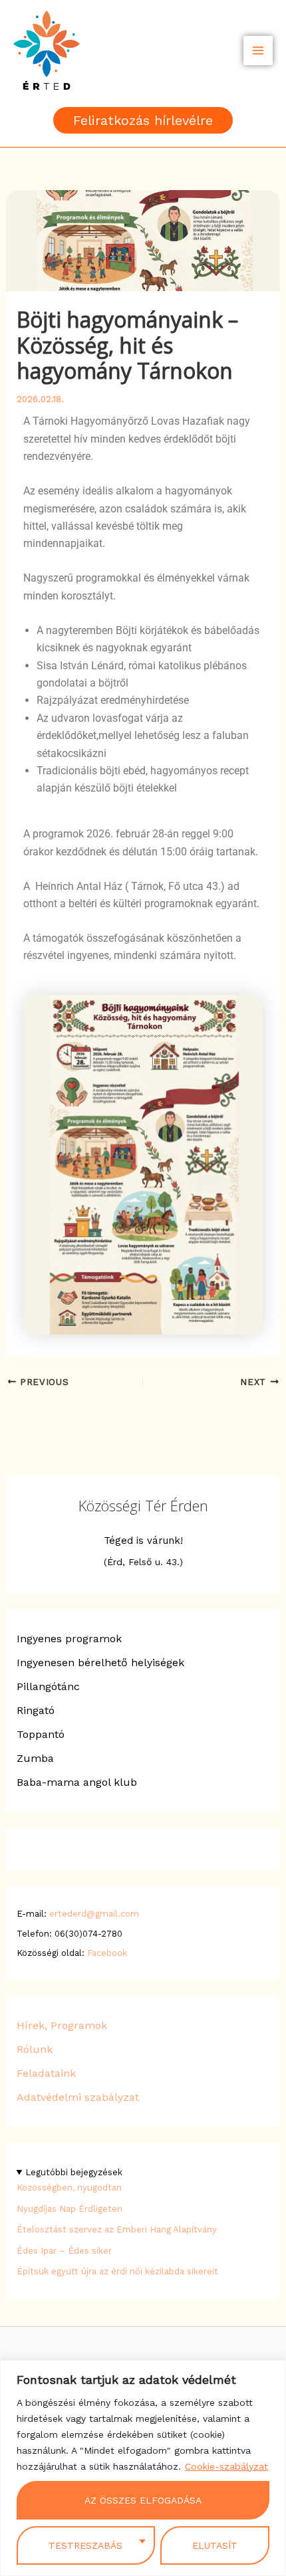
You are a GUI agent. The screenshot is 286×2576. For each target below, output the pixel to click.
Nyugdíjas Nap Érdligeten (70, 2209)
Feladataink (46, 2073)
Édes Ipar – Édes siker (64, 2251)
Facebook (107, 1953)
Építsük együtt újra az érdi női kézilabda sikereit (117, 2271)
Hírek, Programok (62, 2025)
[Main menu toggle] (258, 51)
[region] (143, 2468)
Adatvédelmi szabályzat (78, 2097)
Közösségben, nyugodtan (69, 2188)
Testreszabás (85, 2545)
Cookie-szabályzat (226, 2466)
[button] (143, 120)
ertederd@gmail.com (94, 1914)
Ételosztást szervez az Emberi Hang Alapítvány (117, 2229)
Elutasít (215, 2545)
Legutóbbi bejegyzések (74, 2172)
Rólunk (35, 2049)
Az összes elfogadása (143, 2500)
